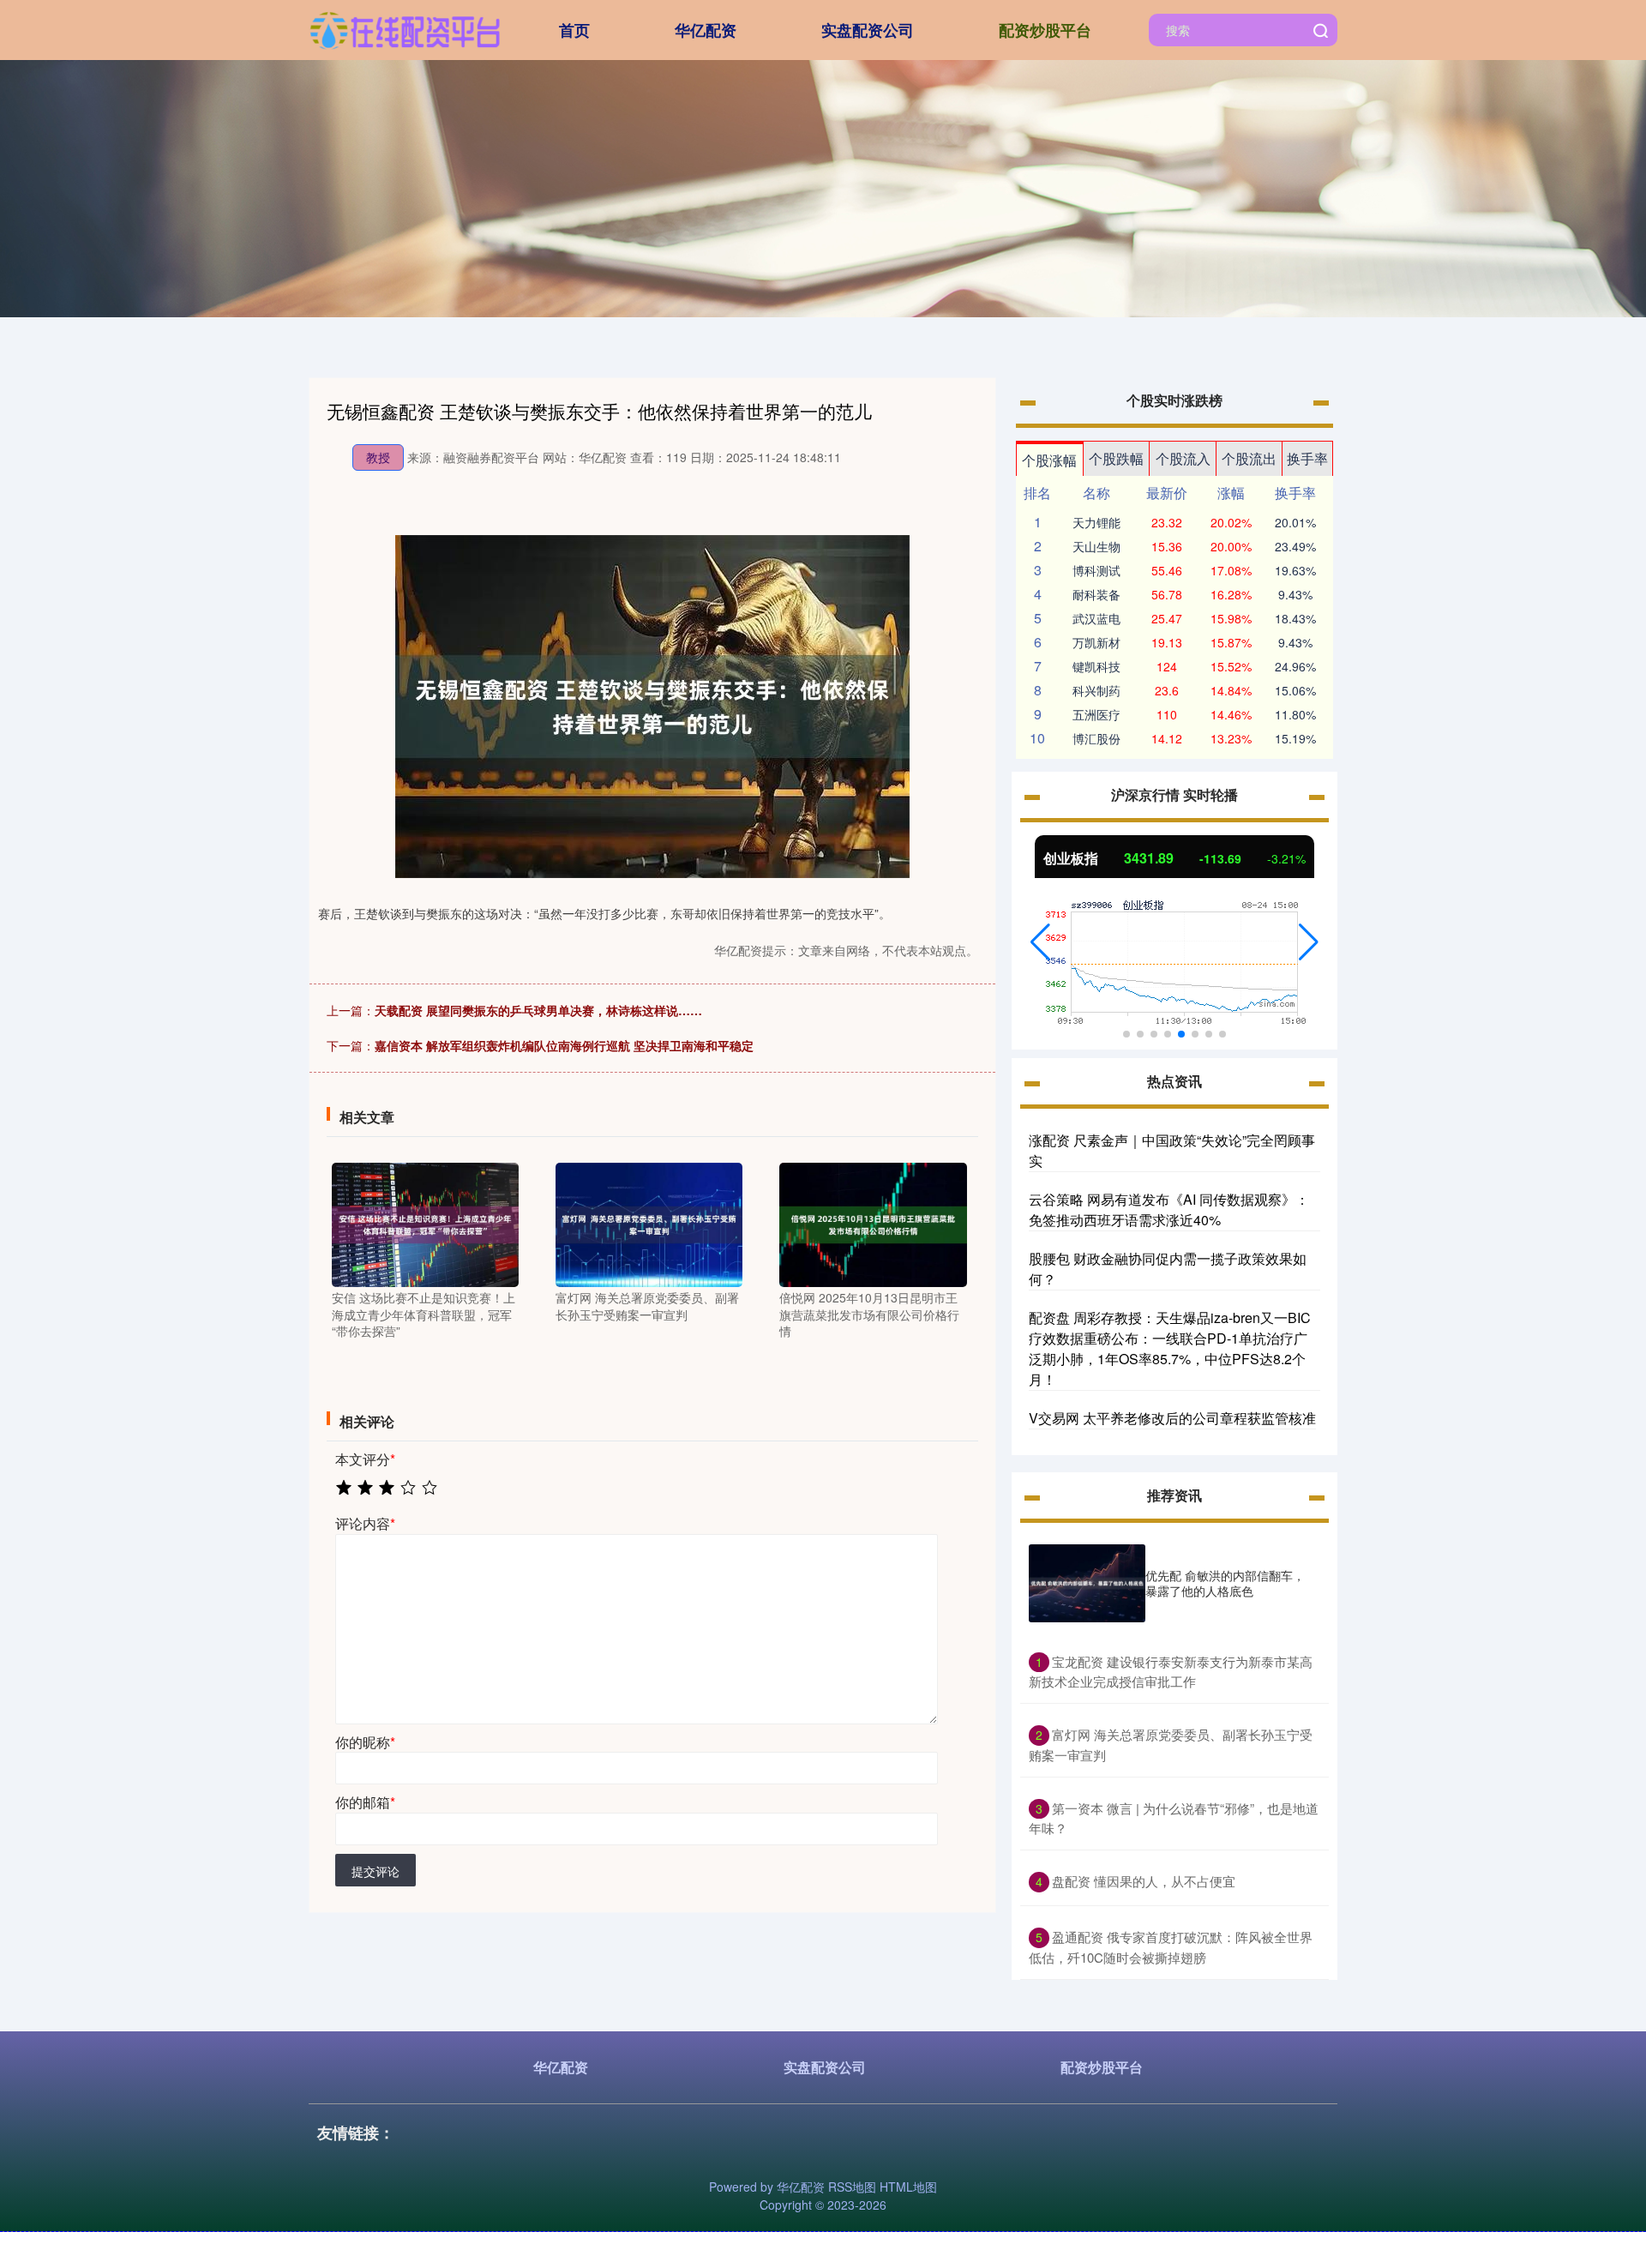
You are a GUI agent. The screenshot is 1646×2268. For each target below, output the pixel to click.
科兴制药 (1096, 690)
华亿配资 (706, 30)
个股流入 (1183, 458)
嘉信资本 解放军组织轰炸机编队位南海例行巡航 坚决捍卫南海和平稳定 (564, 1045)
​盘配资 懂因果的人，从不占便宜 (1144, 1881)
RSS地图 (852, 2187)
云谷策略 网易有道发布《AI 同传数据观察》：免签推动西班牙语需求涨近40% (1169, 1209)
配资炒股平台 (1045, 30)
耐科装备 (1096, 594)
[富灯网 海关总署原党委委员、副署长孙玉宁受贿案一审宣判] (649, 1223)
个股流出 (1249, 458)
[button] (1040, 942)
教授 (378, 457)
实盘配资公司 (868, 30)
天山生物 (1096, 546)
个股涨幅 (1049, 460)
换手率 (1307, 458)
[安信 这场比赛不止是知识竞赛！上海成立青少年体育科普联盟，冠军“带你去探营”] (425, 1223)
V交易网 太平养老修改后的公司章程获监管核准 (1172, 1418)
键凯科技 (1096, 666)
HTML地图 (908, 2187)
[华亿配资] (405, 28)
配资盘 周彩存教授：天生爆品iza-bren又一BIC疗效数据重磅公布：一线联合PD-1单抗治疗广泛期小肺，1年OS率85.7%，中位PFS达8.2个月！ (1170, 1348)
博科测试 (1096, 570)
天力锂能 (1096, 522)
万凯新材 (1096, 642)
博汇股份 (1096, 738)
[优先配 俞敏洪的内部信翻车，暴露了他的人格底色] (1087, 1583)
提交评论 (375, 1871)
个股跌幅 (1116, 458)
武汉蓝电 (1096, 618)
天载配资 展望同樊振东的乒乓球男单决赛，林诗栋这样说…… (538, 1010)
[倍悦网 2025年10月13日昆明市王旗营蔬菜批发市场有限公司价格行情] (873, 1223)
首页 (574, 30)
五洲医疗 (1096, 714)
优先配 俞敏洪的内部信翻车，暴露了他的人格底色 (1225, 1583)
